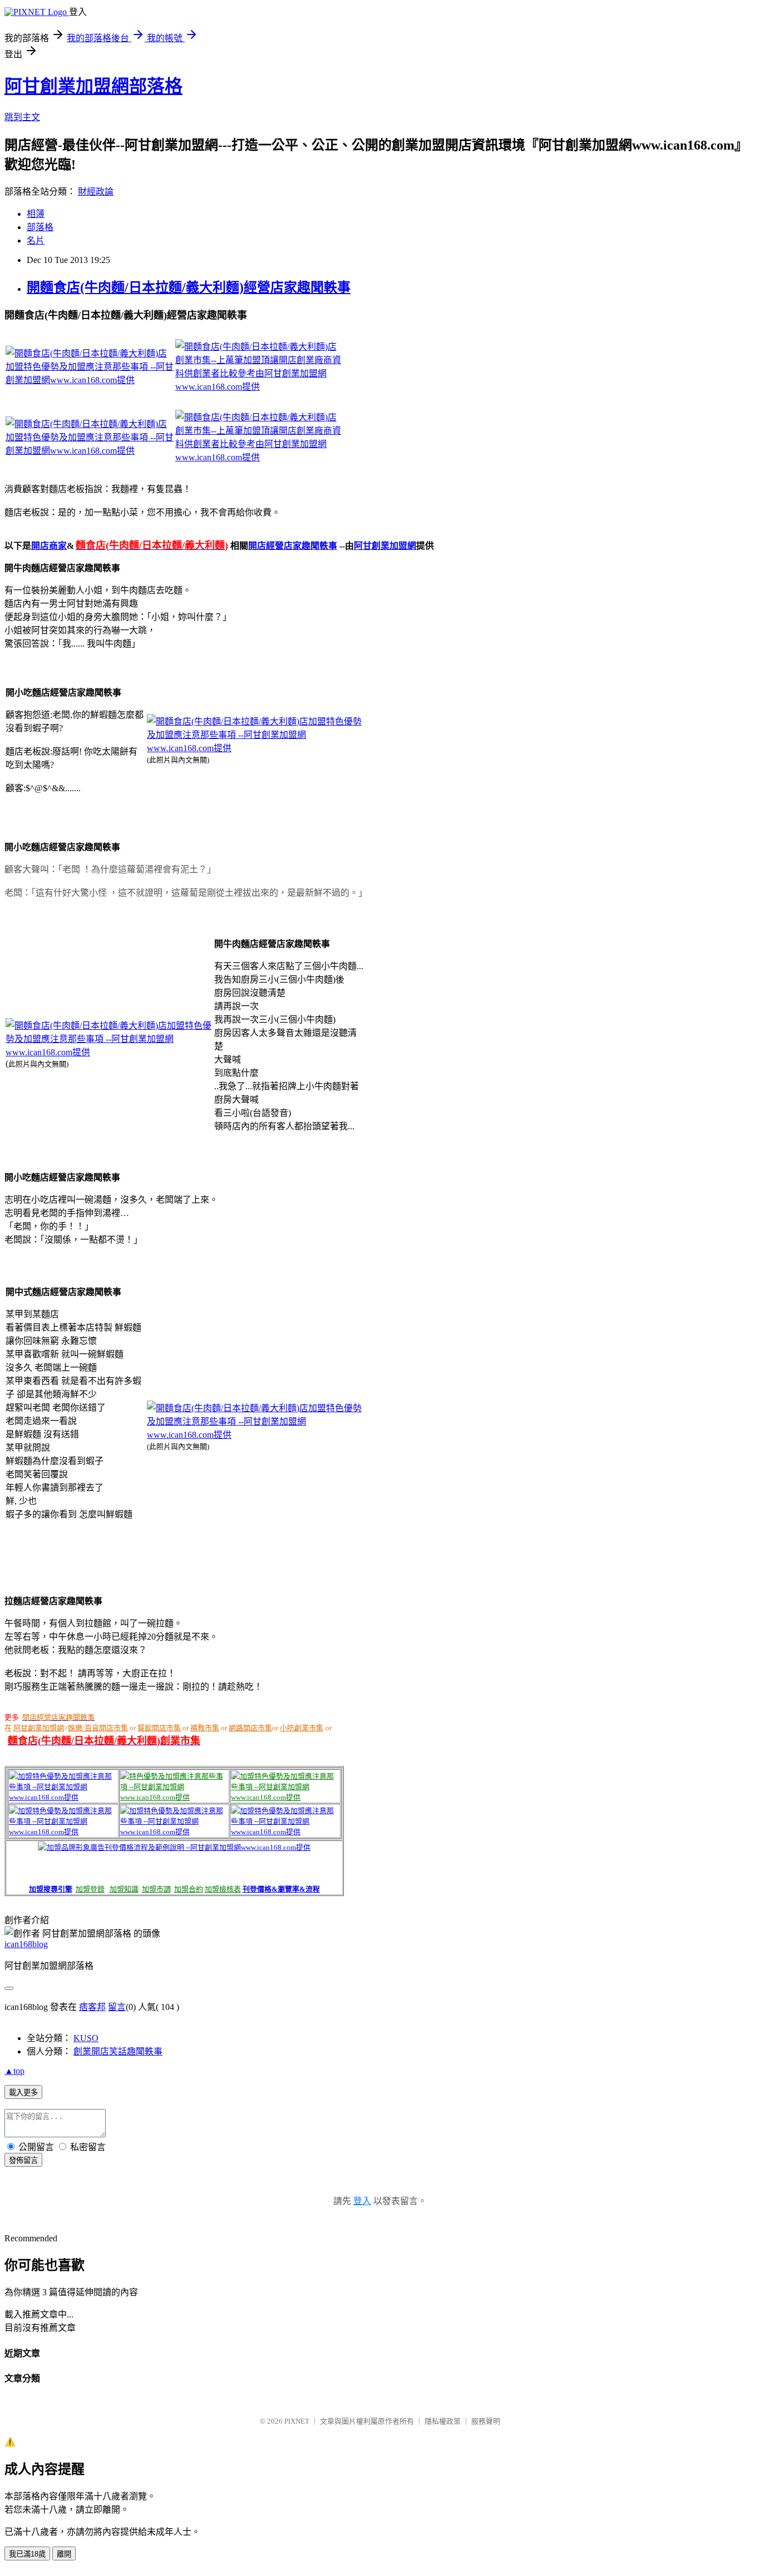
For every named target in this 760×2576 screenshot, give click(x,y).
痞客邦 (92, 2007)
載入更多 (23, 2093)
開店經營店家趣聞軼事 (293, 546)
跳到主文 (22, 117)
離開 (64, 2554)
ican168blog (26, 1944)
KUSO (86, 2038)
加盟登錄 (90, 1889)
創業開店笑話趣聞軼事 (118, 2051)
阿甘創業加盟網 (385, 546)
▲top (14, 2071)
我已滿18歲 (27, 2554)
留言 (117, 2007)
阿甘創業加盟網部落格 (93, 86)
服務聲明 (486, 2421)
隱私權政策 (443, 2421)
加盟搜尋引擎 (51, 1889)
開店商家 (49, 546)
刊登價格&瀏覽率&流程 (281, 1889)
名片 (36, 240)
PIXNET (297, 2421)
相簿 (36, 214)
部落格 (40, 227)
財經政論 (96, 192)
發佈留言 (23, 2160)
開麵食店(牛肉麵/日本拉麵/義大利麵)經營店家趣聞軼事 (189, 287)
